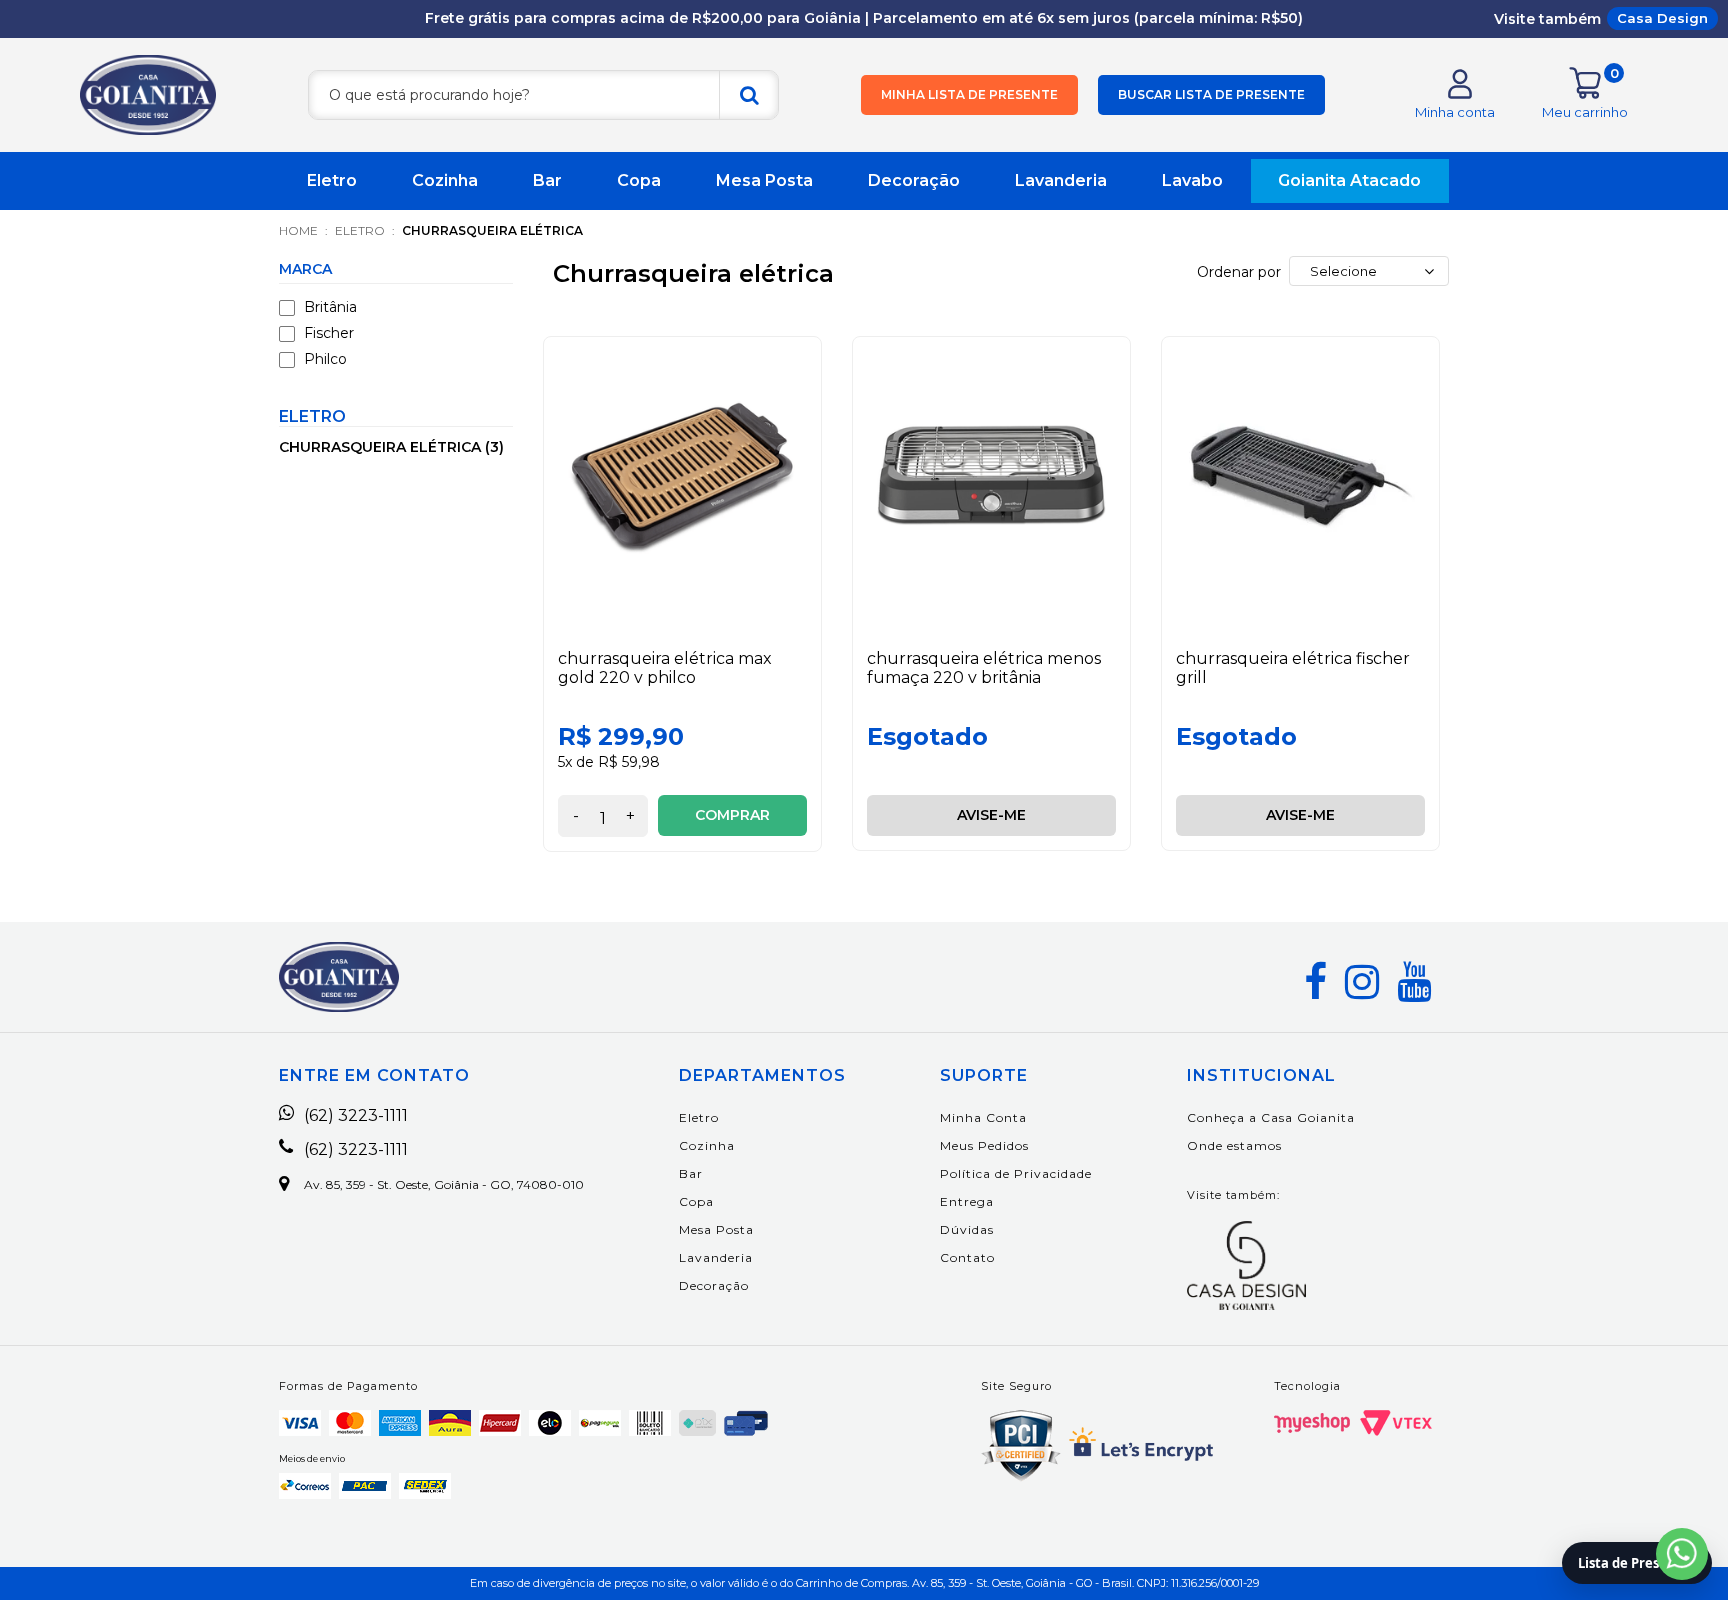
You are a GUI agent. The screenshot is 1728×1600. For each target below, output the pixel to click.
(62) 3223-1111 (356, 1116)
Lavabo (1192, 180)
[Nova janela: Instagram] (1362, 982)
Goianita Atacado (1349, 180)
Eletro (332, 180)
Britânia (330, 307)
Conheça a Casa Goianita (1271, 1117)
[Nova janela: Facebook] (1315, 982)
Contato (967, 1257)
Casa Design (1662, 18)
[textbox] (543, 95)
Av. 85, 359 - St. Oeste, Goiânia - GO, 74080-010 (444, 1185)
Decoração (914, 180)
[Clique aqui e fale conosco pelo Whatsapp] (1682, 1554)
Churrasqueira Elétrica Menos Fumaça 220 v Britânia (984, 668)
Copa (639, 180)
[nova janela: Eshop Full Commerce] (1312, 1423)
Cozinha (445, 180)
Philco (325, 359)
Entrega (967, 1201)
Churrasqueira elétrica (492, 230)
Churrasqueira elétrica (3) (391, 447)
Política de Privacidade (1016, 1173)
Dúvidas (967, 1229)
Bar (547, 180)
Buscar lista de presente (1211, 94)
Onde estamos (1234, 1145)
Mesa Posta (764, 180)
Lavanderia (1061, 180)
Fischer (329, 333)
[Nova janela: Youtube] (1414, 982)
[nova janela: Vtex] (1396, 1423)
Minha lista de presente (969, 94)
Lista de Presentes (1637, 1563)
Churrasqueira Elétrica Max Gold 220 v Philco (665, 668)
